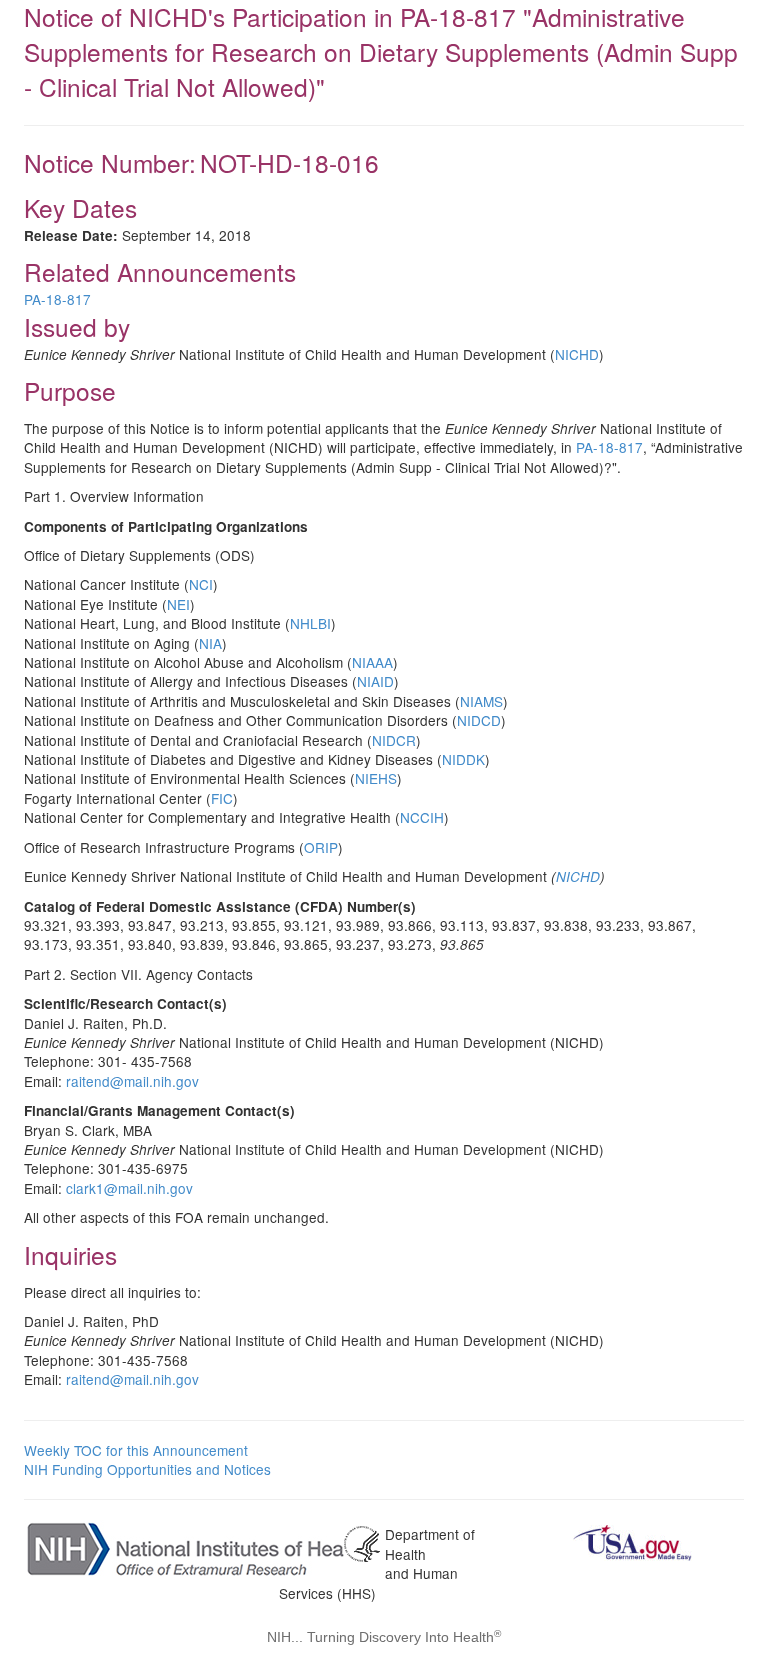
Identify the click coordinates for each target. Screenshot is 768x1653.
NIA (210, 643)
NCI (201, 584)
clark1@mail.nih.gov (129, 1188)
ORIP (321, 847)
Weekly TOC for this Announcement (136, 1450)
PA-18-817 (57, 299)
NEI (178, 604)
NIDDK (463, 759)
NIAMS (481, 701)
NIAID (375, 681)
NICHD (577, 354)
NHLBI (310, 623)
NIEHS (376, 778)
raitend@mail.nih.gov (132, 1081)
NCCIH (422, 817)
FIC (222, 798)
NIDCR (394, 740)
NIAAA (372, 662)
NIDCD (479, 720)
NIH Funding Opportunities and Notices (147, 1469)
